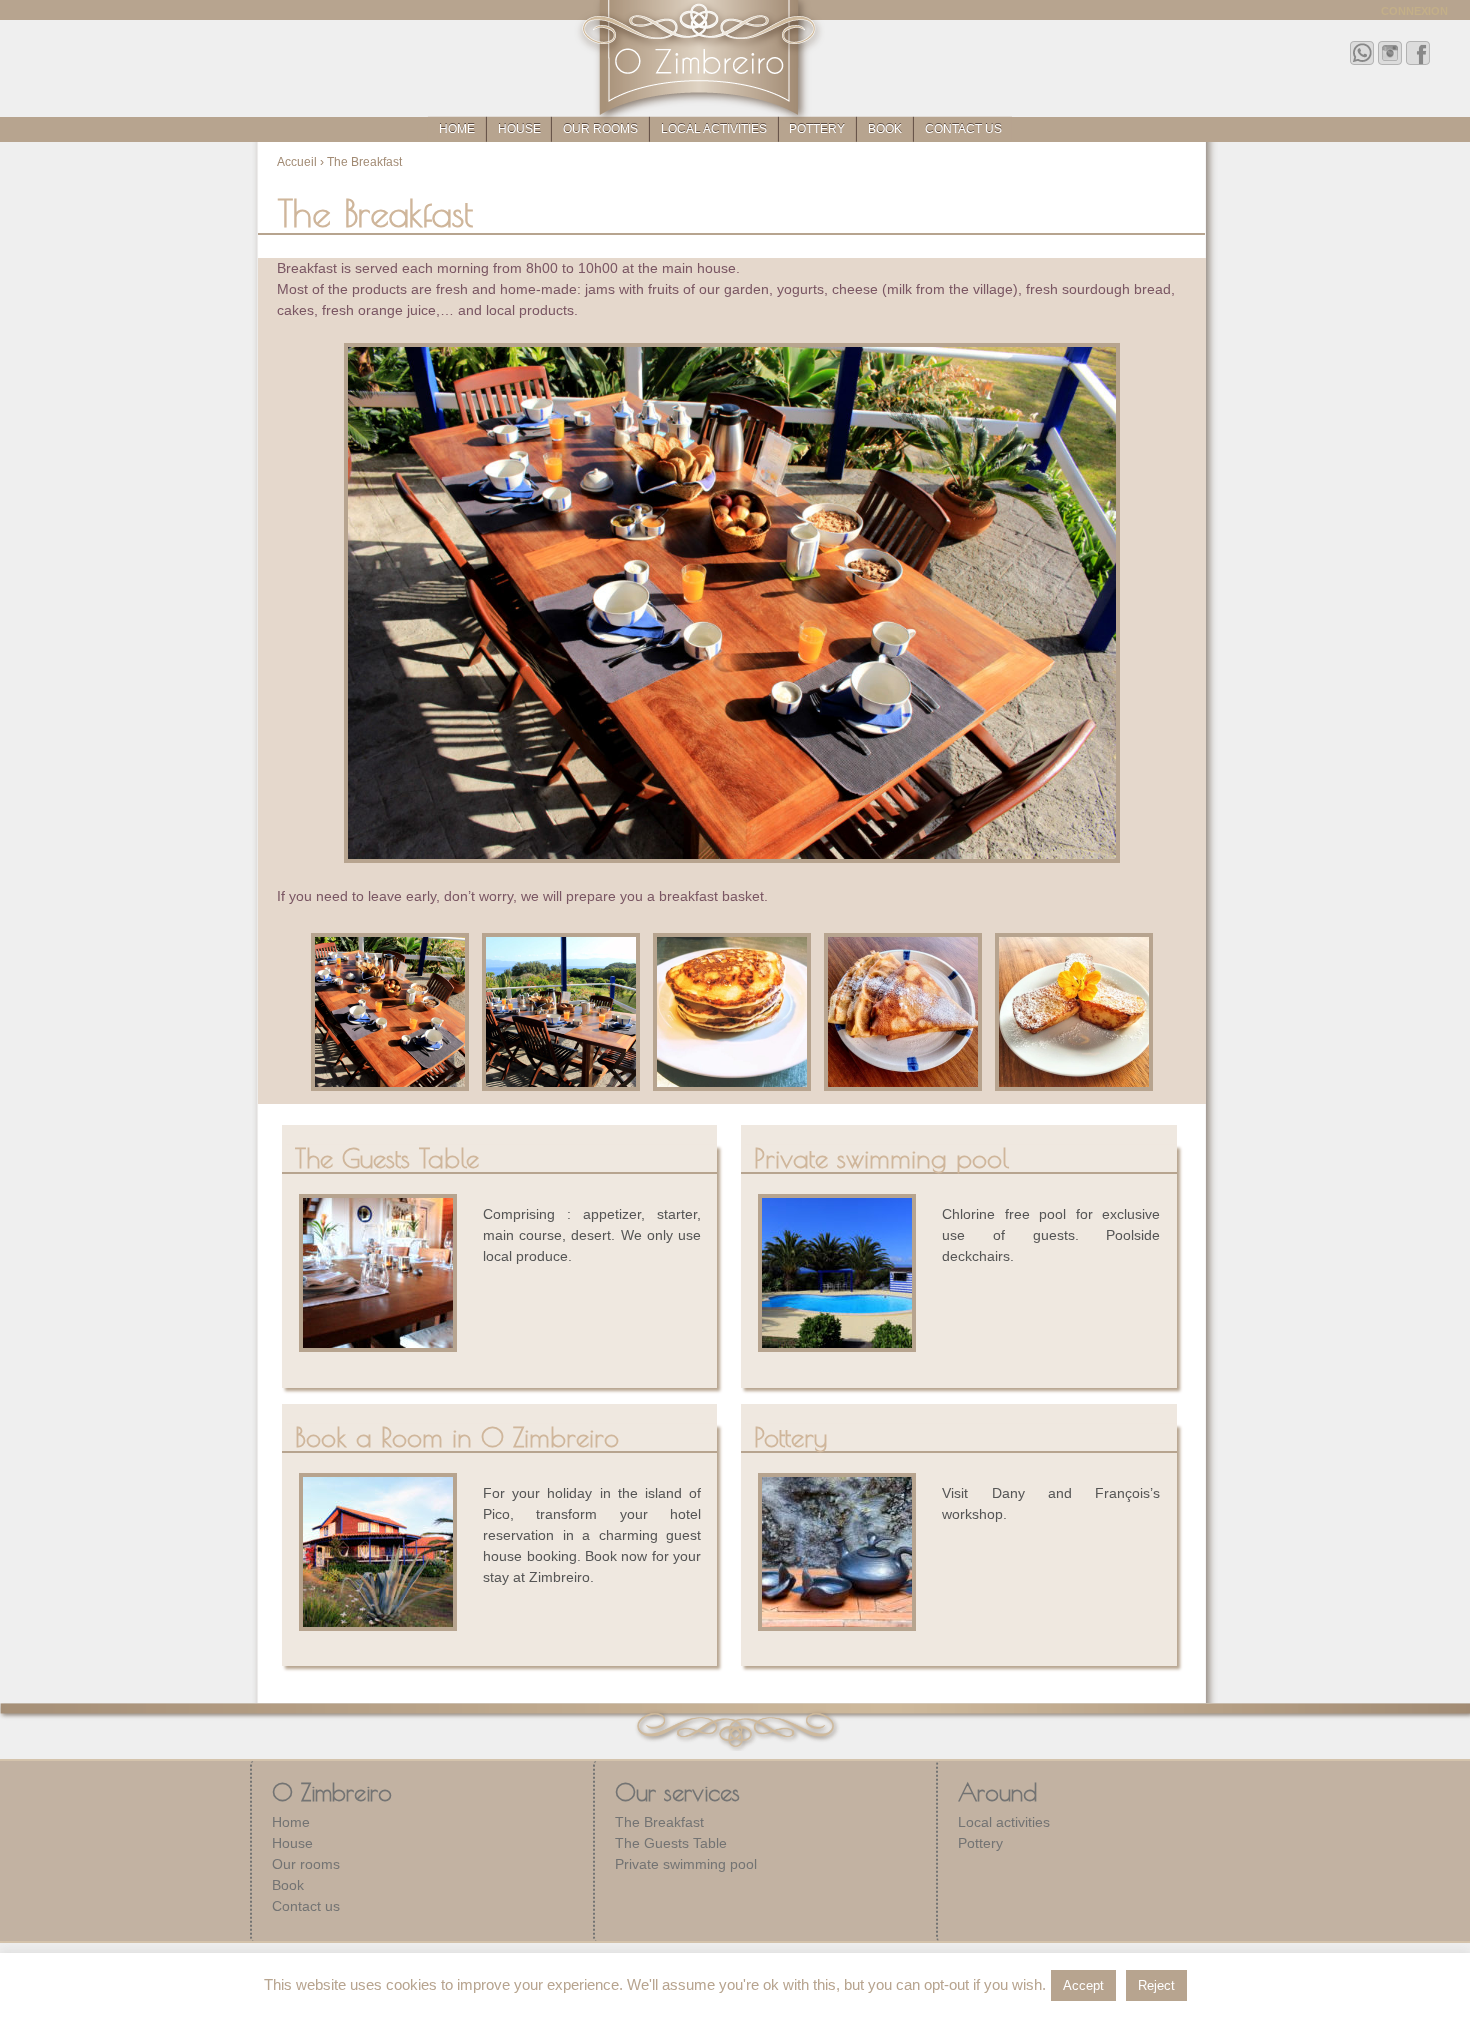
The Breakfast (659, 1822)
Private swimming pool (686, 1864)
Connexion (1414, 11)
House (519, 129)
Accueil (297, 162)
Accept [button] (1083, 1985)
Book (885, 129)
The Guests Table (671, 1843)
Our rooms (600, 129)
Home (457, 129)
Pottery (817, 129)
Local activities (714, 129)
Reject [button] (1156, 1985)
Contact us (963, 129)
